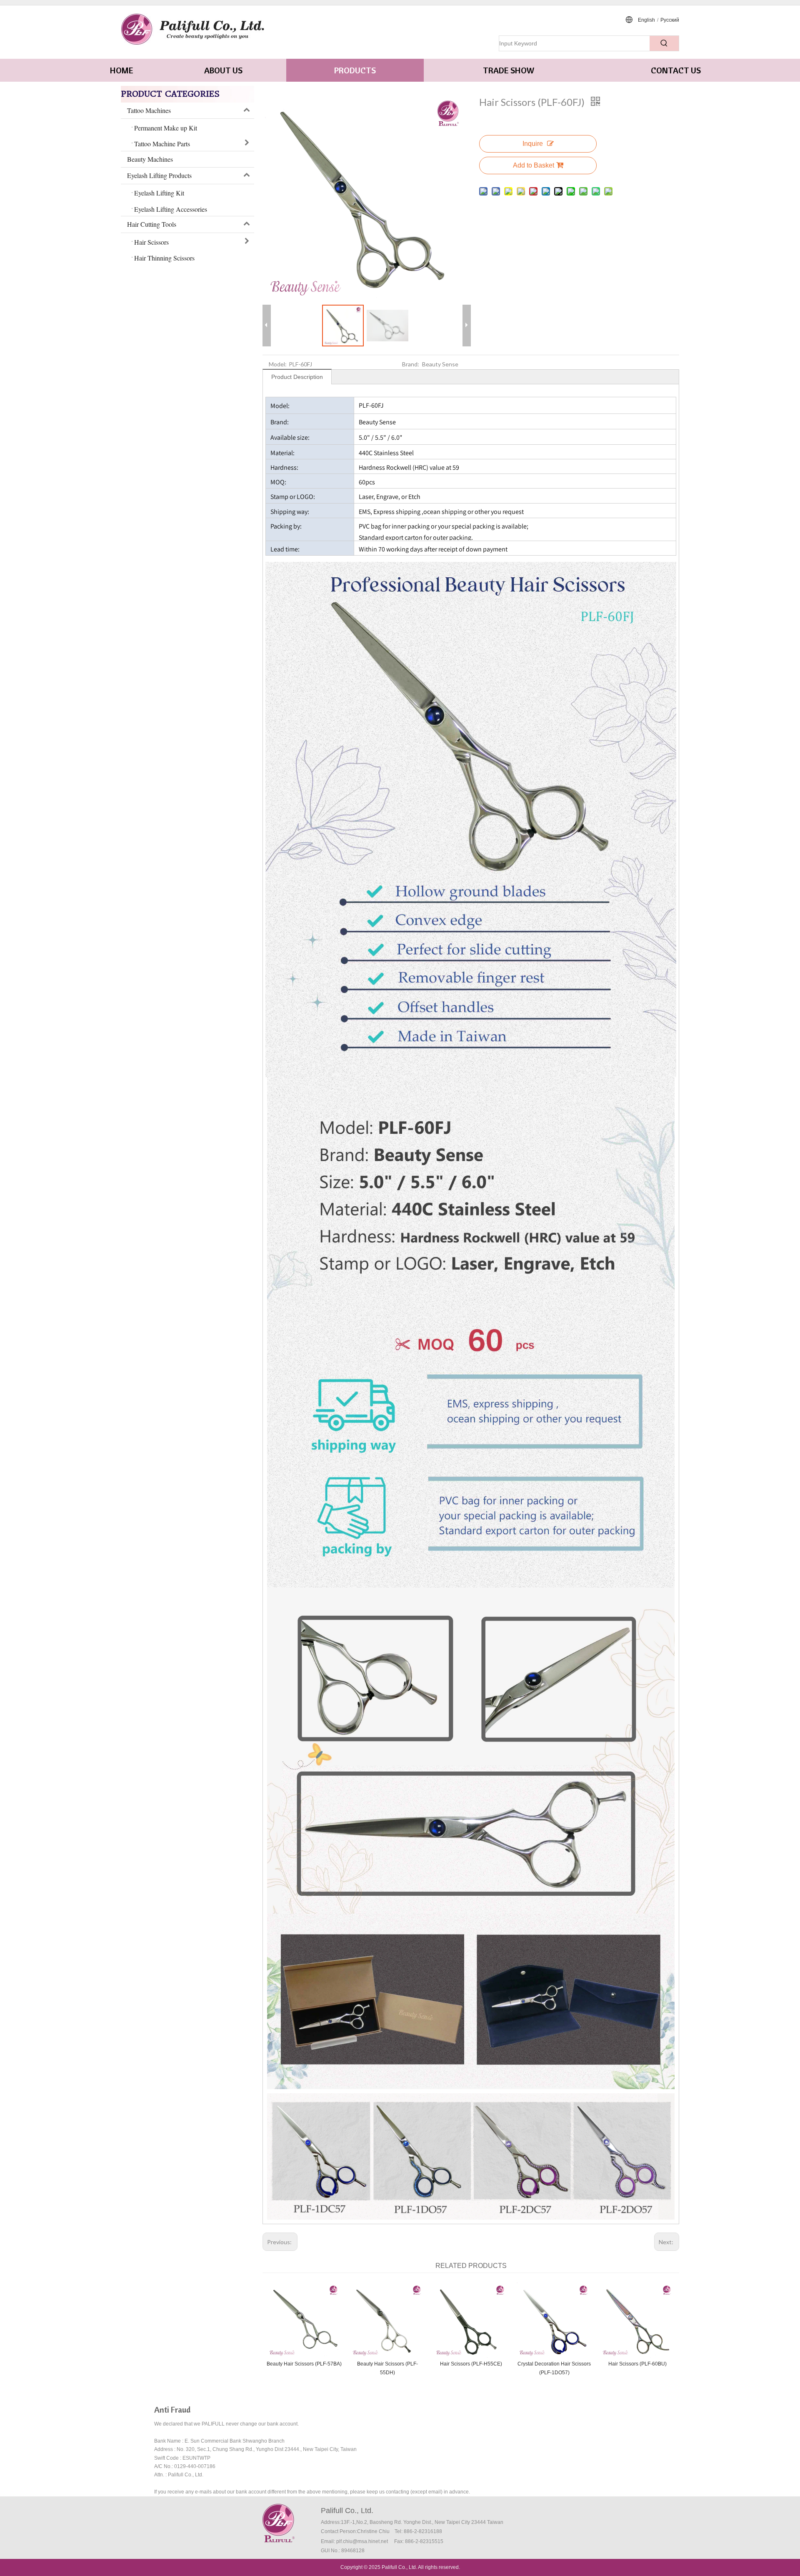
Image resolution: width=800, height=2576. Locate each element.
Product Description (297, 377)
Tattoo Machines (149, 110)
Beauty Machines (150, 159)
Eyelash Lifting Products (159, 175)
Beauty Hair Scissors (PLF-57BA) (304, 2364)
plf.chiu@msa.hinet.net (362, 2541)
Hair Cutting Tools (152, 224)
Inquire (533, 144)
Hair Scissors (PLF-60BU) (637, 2364)
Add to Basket (534, 165)
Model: (278, 364)
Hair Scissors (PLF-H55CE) (471, 2364)
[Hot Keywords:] (664, 43)
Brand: (411, 364)
